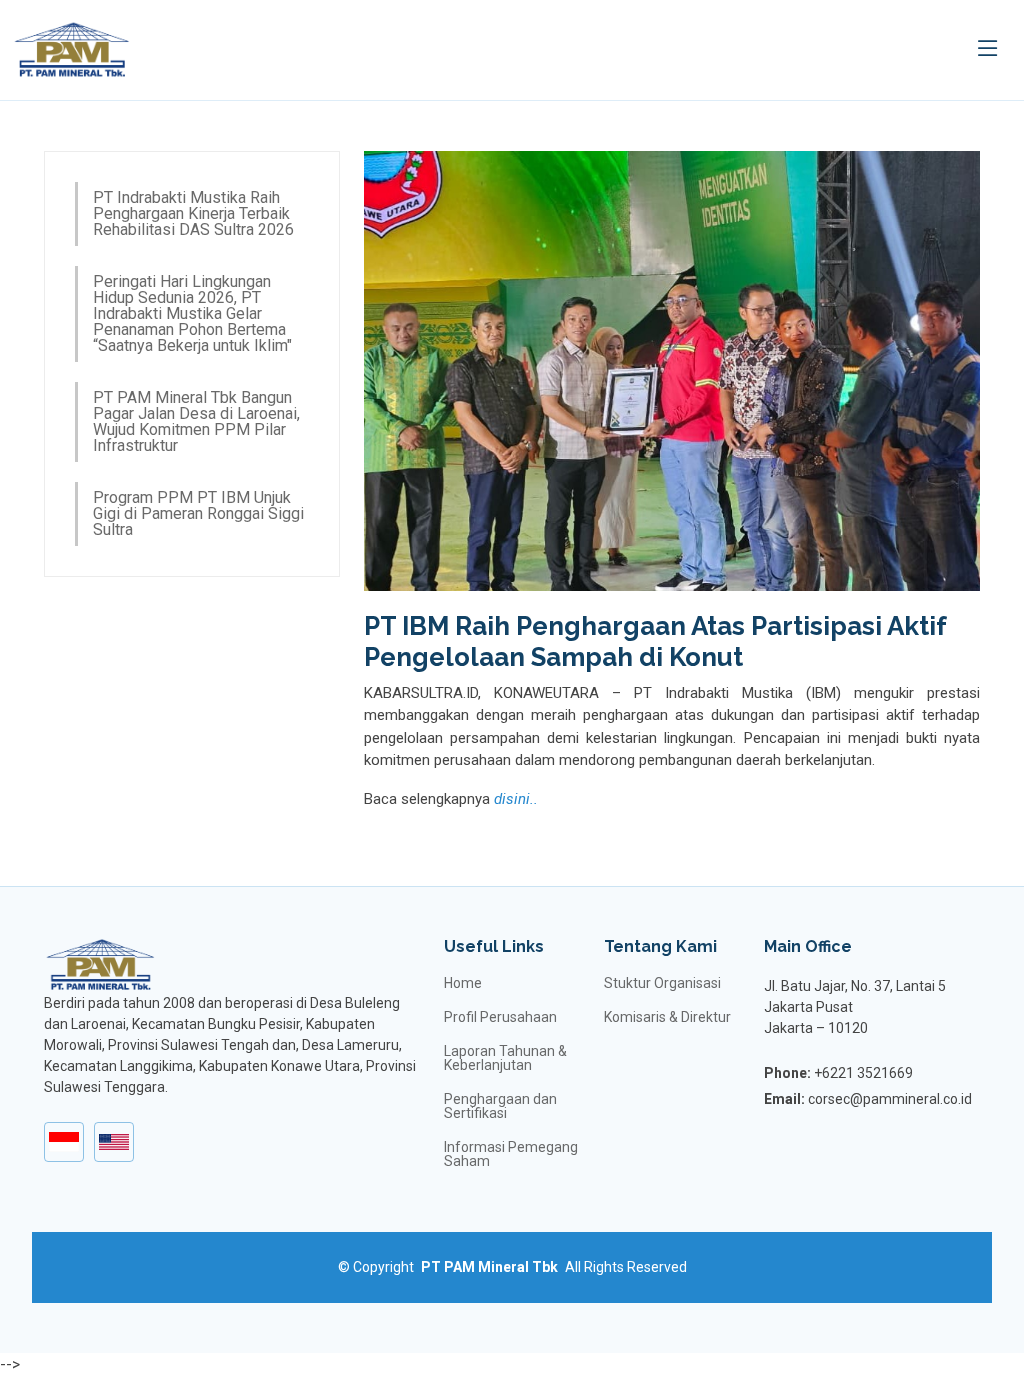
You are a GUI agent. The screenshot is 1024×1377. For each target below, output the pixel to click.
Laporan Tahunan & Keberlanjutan (505, 1058)
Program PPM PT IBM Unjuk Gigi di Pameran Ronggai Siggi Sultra (198, 513)
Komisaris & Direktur (667, 1017)
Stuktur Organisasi (662, 983)
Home (463, 983)
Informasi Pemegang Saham (511, 1154)
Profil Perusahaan (500, 1017)
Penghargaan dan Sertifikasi (500, 1106)
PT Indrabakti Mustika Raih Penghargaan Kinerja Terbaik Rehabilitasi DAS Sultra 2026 (193, 213)
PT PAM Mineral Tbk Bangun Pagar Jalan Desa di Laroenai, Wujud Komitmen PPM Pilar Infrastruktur (196, 421)
